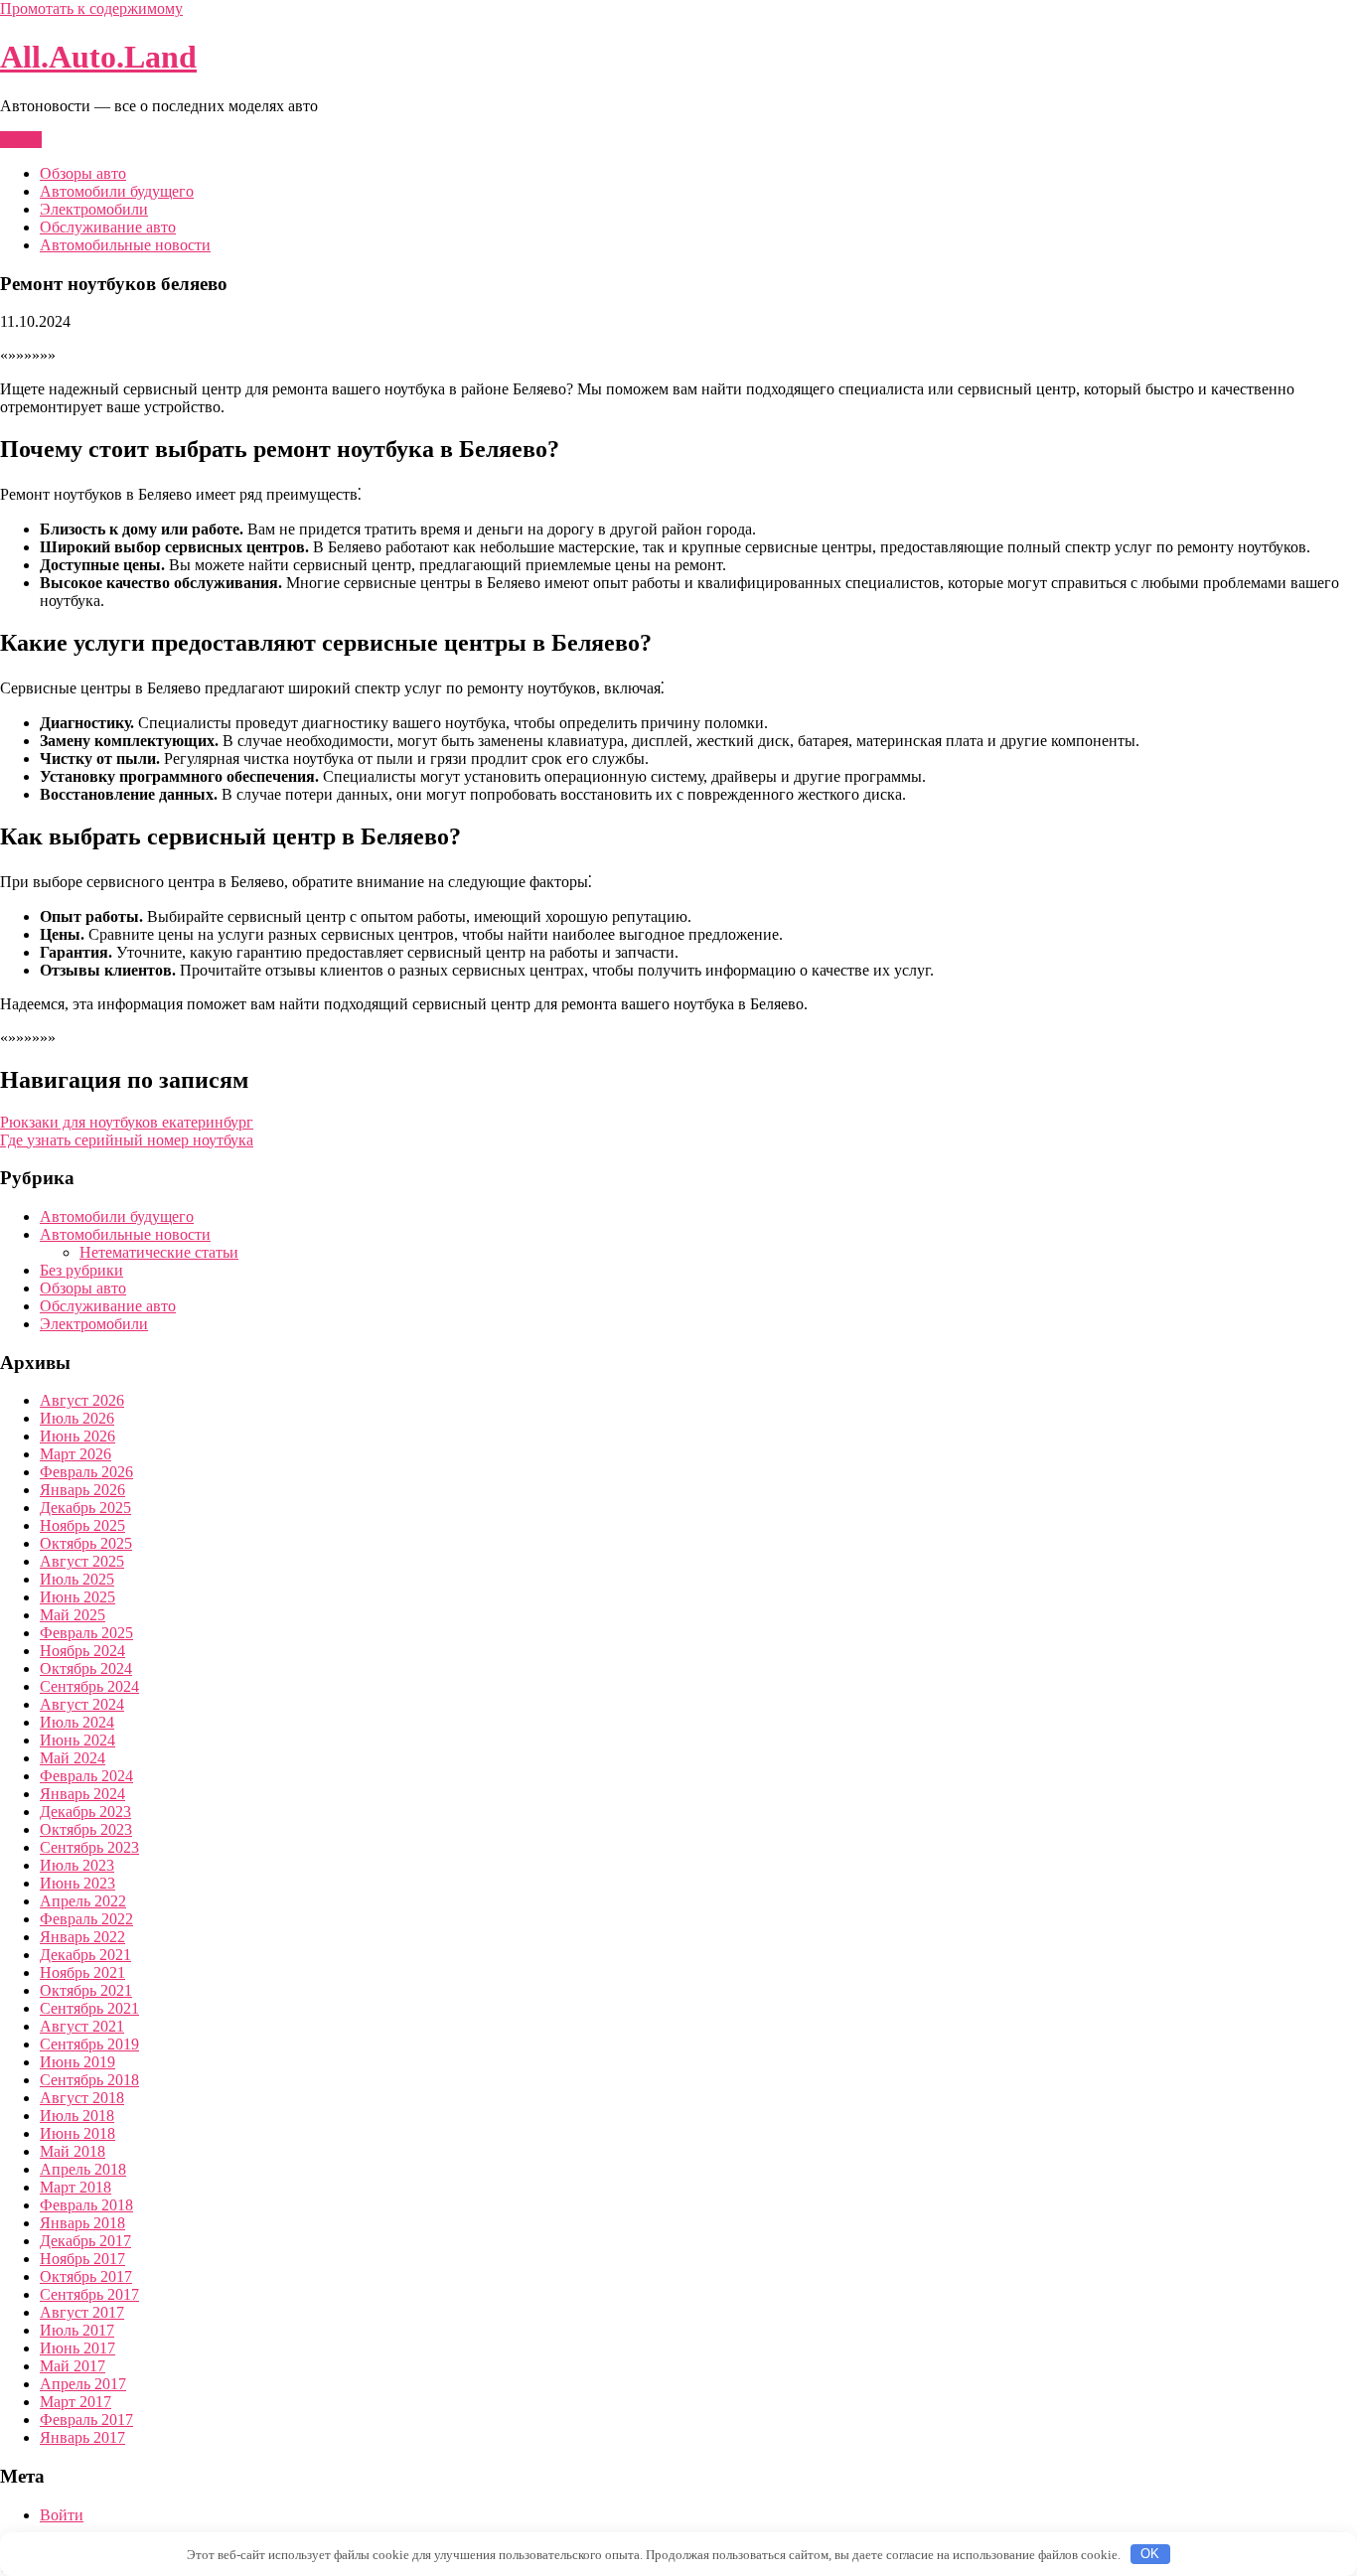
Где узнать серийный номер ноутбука (127, 1140)
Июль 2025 (77, 1579)
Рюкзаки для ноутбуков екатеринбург (127, 1122)
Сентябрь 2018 (89, 2080)
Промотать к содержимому (91, 8)
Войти (62, 2515)
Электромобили (94, 209)
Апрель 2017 (83, 2384)
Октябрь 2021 (86, 1990)
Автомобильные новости (125, 245)
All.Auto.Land (98, 57)
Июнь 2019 (77, 2062)
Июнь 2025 (77, 1597)
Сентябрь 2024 (89, 1686)
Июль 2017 (77, 2330)
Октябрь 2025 (86, 1543)
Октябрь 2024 (86, 1668)
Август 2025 (82, 1561)
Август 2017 (82, 2312)
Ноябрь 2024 (82, 1651)
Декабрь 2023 (85, 1812)
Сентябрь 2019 (89, 2044)
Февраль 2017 (86, 2420)
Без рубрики (81, 1270)
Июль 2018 (77, 2116)
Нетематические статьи (159, 1252)
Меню (21, 140)
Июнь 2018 (77, 2133)
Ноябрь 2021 (82, 1972)
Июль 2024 (77, 1722)
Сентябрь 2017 (89, 2294)
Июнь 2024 (77, 1740)
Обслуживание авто (108, 227)
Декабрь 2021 (85, 1955)
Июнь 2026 (77, 1436)
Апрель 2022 (83, 1901)
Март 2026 (75, 1454)
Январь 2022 (82, 1937)
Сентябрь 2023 (89, 1847)
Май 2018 (73, 2151)
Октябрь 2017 (86, 2276)
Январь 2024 (82, 1794)
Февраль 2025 (86, 1633)
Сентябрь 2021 (89, 2008)
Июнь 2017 (77, 2348)
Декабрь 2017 (85, 2241)
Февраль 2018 (86, 2205)
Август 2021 (82, 2026)
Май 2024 (73, 1758)
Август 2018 (82, 2098)
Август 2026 (82, 1400)
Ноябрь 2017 (82, 2259)
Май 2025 (73, 1615)
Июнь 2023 (77, 1883)
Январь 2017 (82, 2437)
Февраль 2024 (86, 1776)
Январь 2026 (82, 1490)
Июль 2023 (77, 1865)
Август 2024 (82, 1704)
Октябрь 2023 (86, 1829)
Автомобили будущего (117, 191)
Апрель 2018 (83, 2169)
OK (1150, 2554)
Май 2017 (73, 2366)
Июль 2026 (77, 1418)
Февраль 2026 (86, 1472)
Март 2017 (75, 2402)
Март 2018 (75, 2187)
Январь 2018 (82, 2223)
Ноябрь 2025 (82, 1525)
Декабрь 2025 (85, 1508)
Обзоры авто (83, 173)
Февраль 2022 (86, 1919)
